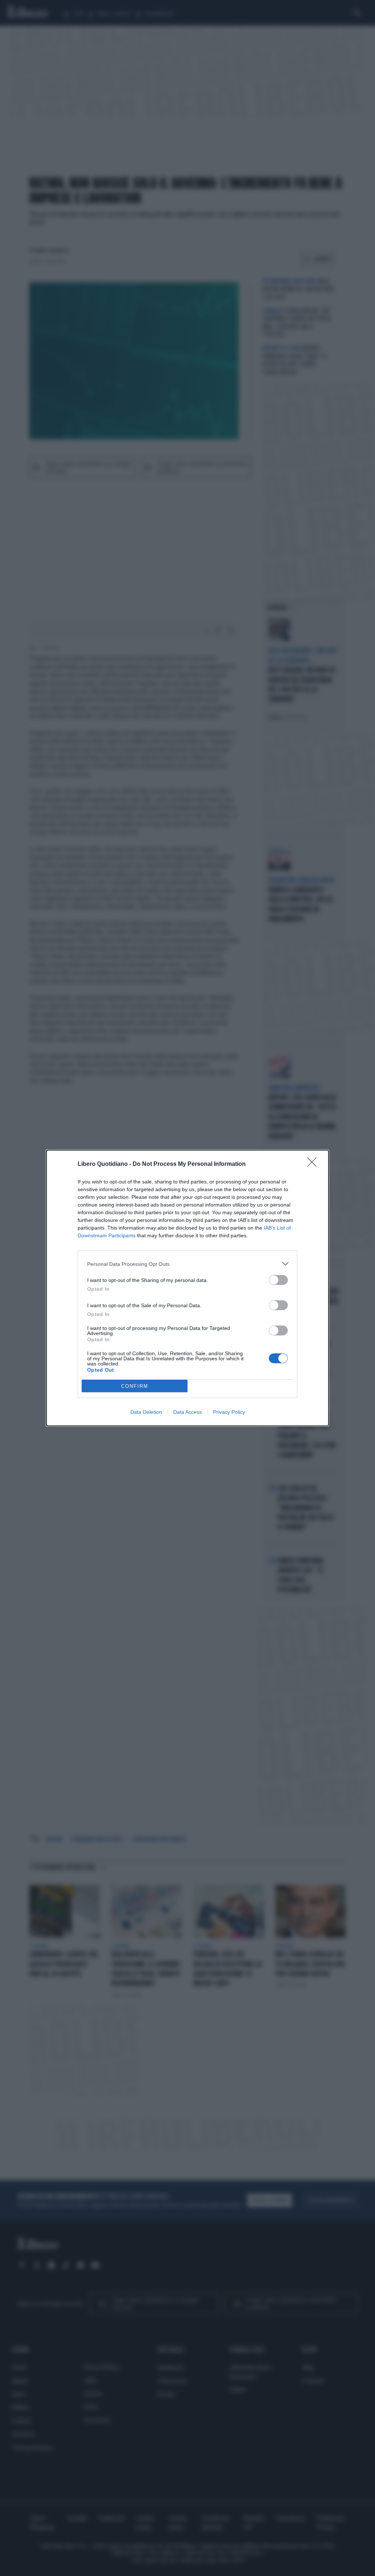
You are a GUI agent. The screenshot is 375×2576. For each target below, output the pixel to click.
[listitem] (187, 1264)
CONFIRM (135, 1386)
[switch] (278, 1280)
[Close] (314, 1164)
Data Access (187, 1412)
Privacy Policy (229, 1412)
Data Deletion (146, 1412)
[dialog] (187, 1288)
